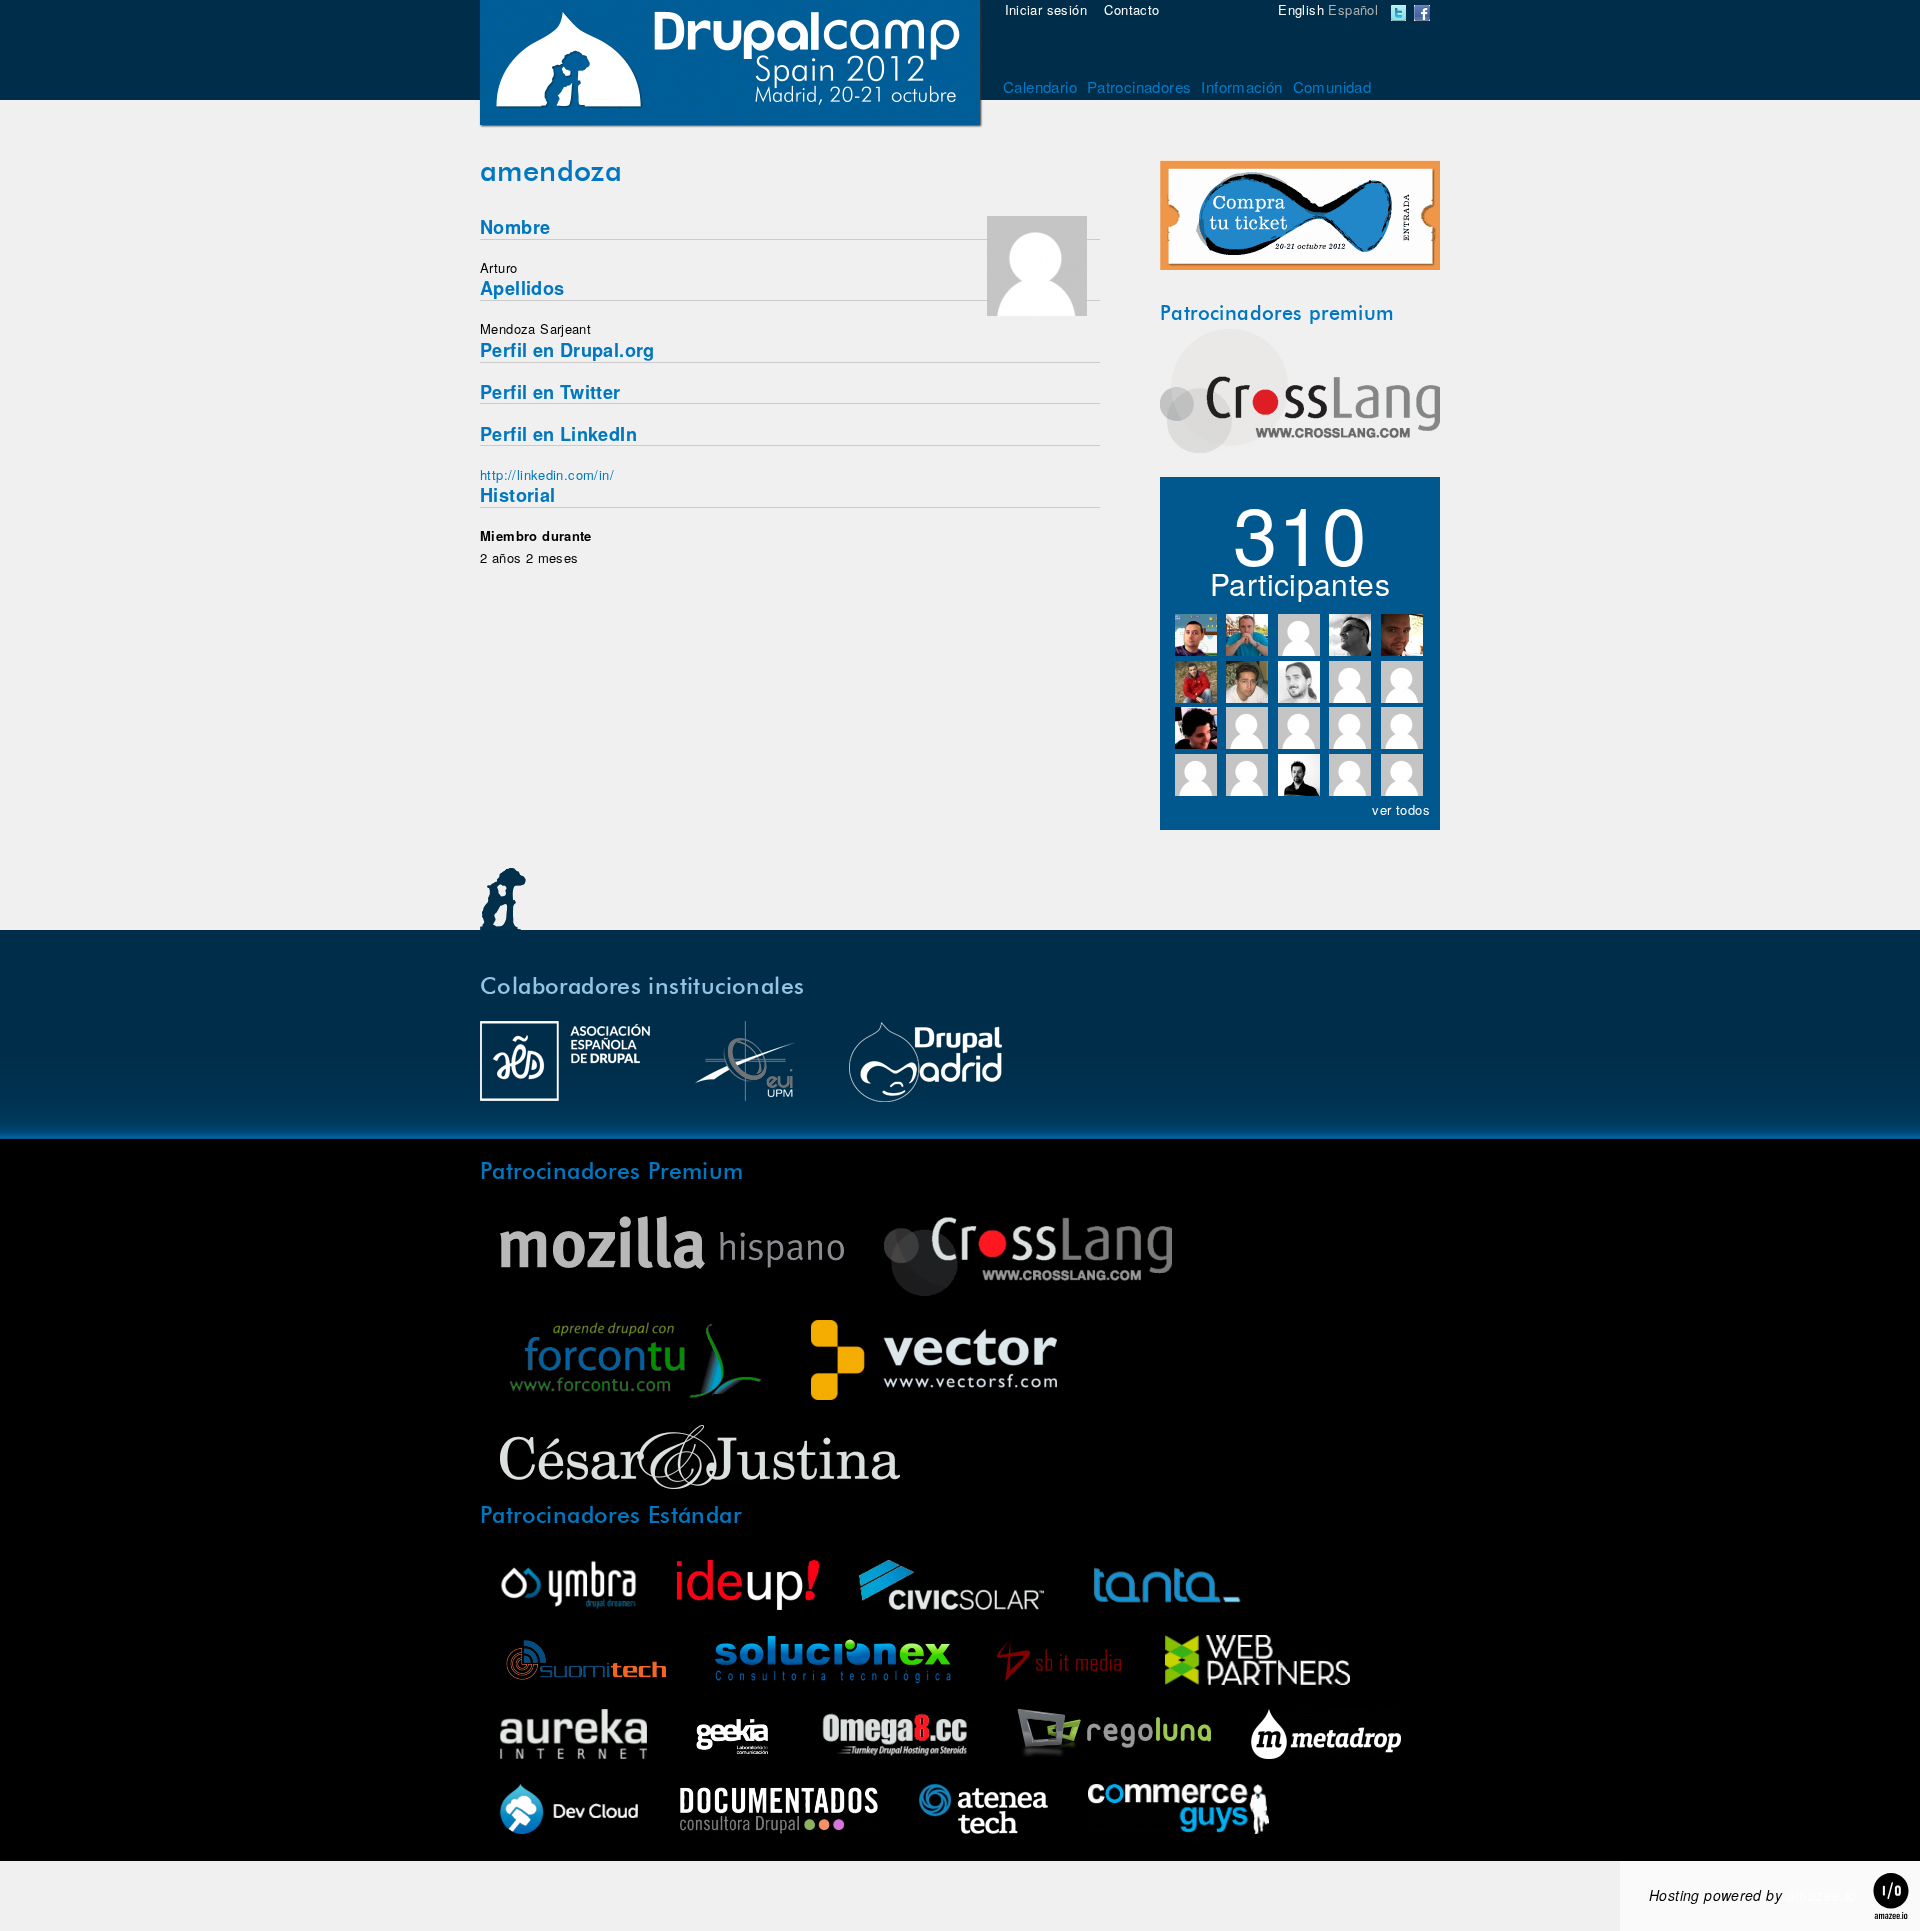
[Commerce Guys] (1178, 1811)
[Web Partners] (1257, 1662)
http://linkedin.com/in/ (547, 474)
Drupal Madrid (925, 1071)
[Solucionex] (832, 1662)
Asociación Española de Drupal (565, 1071)
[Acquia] (569, 1811)
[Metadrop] (1326, 1736)
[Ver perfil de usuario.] (1037, 310)
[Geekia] (732, 1736)
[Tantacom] (1167, 1587)
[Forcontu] (635, 1362)
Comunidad (1332, 86)
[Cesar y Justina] (700, 1459)
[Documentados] (778, 1811)
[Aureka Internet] (573, 1736)
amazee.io (1822, 1895)
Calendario (1040, 86)
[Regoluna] (1111, 1736)
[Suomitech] (586, 1662)
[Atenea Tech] (983, 1811)
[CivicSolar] (951, 1587)
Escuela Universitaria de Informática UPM (745, 1071)
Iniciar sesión (1046, 9)
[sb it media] (1059, 1662)
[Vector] (934, 1362)
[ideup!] (748, 1587)
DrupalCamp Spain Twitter (1399, 13)
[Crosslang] (1300, 447)
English (1301, 9)
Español (1353, 9)
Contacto (1131, 9)
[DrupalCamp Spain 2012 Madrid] (730, 65)
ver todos (1401, 809)
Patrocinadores (1139, 86)
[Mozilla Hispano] (672, 1245)
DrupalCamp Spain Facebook (1422, 13)
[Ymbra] (568, 1587)
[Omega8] (894, 1736)
